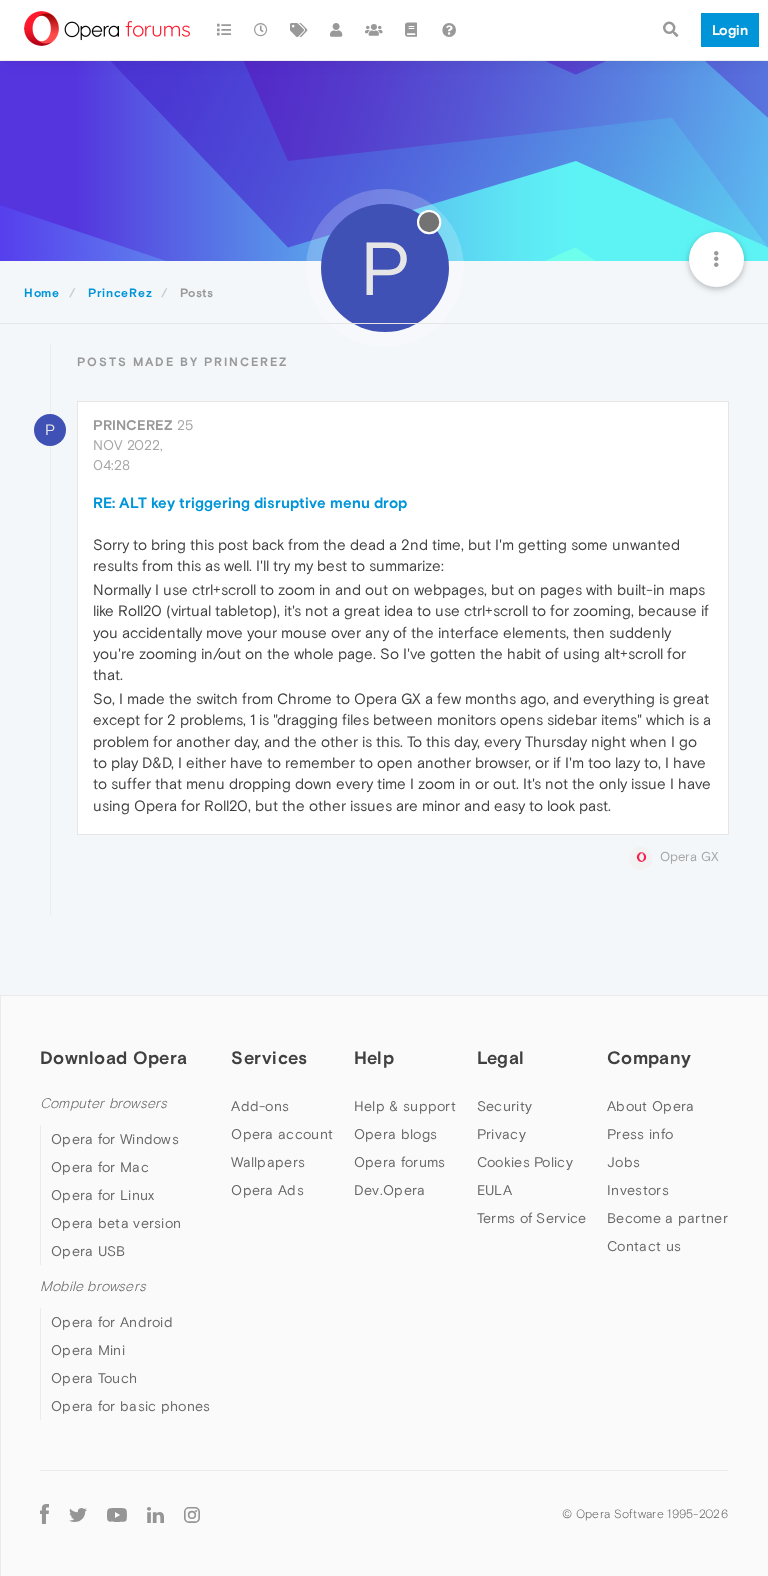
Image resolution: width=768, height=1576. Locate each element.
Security (504, 1106)
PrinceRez (133, 425)
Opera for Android (112, 1322)
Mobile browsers (93, 1286)
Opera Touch (94, 1378)
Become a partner (667, 1218)
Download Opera (113, 1057)
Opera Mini (88, 1350)
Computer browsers (103, 1103)
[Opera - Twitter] (78, 1513)
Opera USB (88, 1251)
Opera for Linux (103, 1195)
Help (374, 1057)
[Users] (337, 30)
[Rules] (412, 30)
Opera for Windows (115, 1139)
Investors (638, 1190)
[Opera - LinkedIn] (155, 1513)
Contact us (644, 1246)
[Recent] (262, 30)
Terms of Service (532, 1218)
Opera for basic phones (131, 1406)
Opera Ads (267, 1190)
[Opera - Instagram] (192, 1513)
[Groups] (374, 30)
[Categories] (224, 30)
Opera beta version (116, 1223)
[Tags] (299, 30)
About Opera (650, 1106)
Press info (640, 1134)
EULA (494, 1190)
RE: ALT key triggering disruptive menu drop (250, 502)
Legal (501, 1057)
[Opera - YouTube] (117, 1513)
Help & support (405, 1106)
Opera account (282, 1134)
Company (649, 1057)
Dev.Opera (390, 1190)
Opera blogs (395, 1134)
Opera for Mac (100, 1167)
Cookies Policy (525, 1162)
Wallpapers (268, 1162)
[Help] (449, 30)
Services (269, 1057)
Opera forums (400, 1162)
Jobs (623, 1162)
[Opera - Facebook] (44, 1513)
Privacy (501, 1134)
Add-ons (260, 1106)
